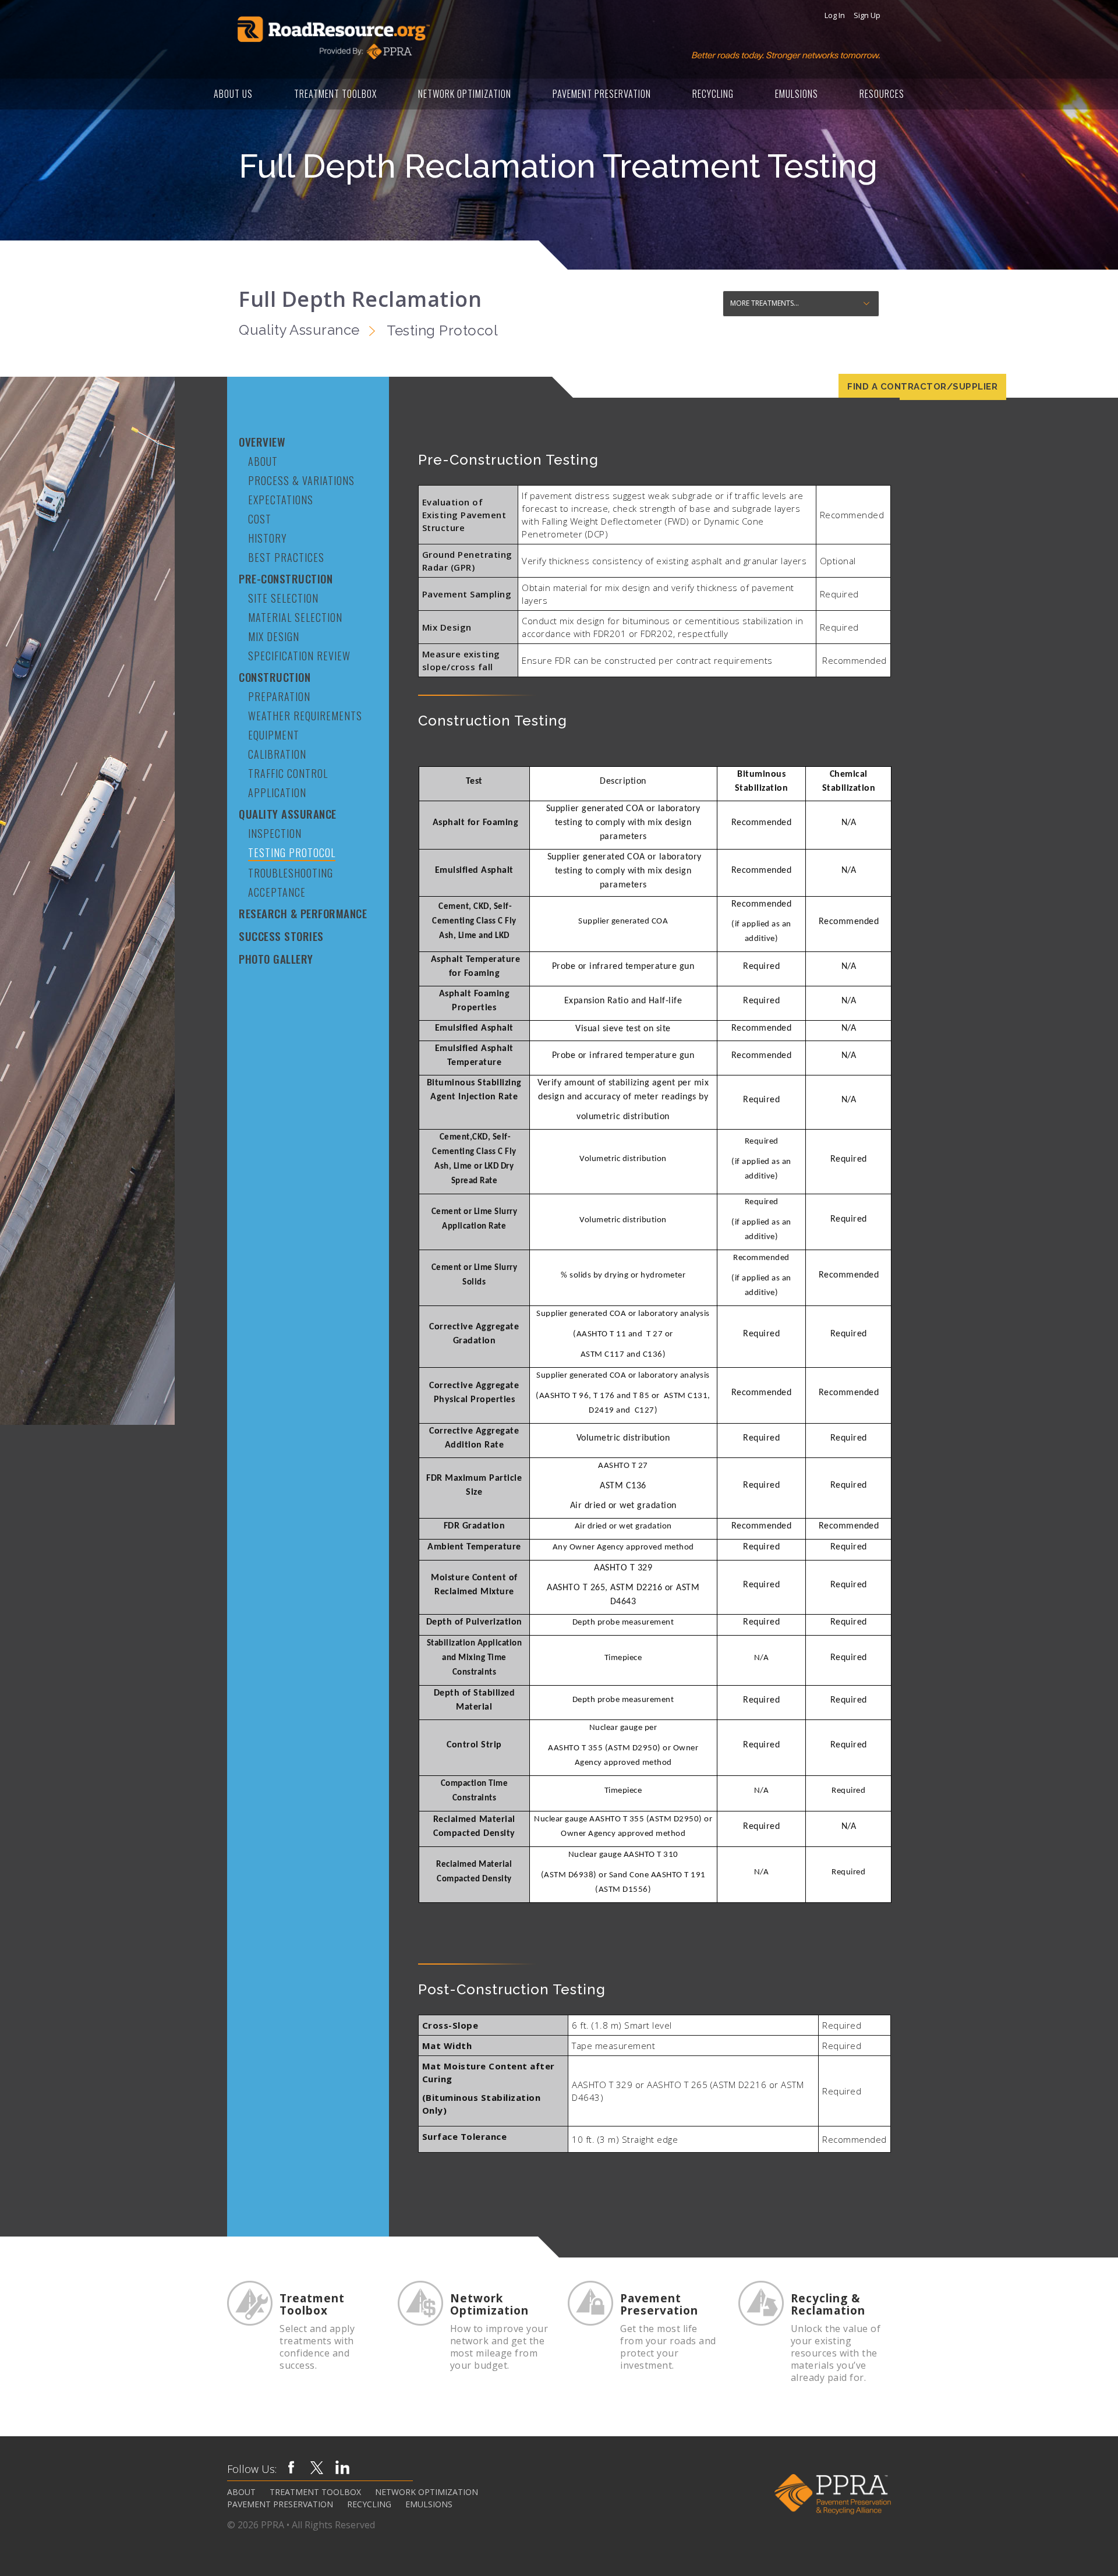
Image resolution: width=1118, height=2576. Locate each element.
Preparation (279, 696)
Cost (260, 519)
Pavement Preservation (602, 94)
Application (277, 792)
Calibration (277, 754)
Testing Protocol (292, 852)
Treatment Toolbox (335, 94)
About (263, 461)
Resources (882, 94)
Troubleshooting (291, 873)
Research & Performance (303, 913)
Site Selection (283, 598)
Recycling (713, 94)
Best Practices (286, 557)
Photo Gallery (276, 959)
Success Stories (281, 936)
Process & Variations (301, 480)
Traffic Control (288, 773)
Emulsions (797, 94)
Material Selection (295, 617)
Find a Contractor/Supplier (922, 387)
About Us (233, 94)
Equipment (274, 735)
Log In (835, 15)
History (268, 538)
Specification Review (299, 656)
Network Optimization (465, 94)
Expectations (281, 500)
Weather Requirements (305, 716)
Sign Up (867, 15)
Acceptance (277, 892)
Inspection (275, 833)
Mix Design (274, 636)
